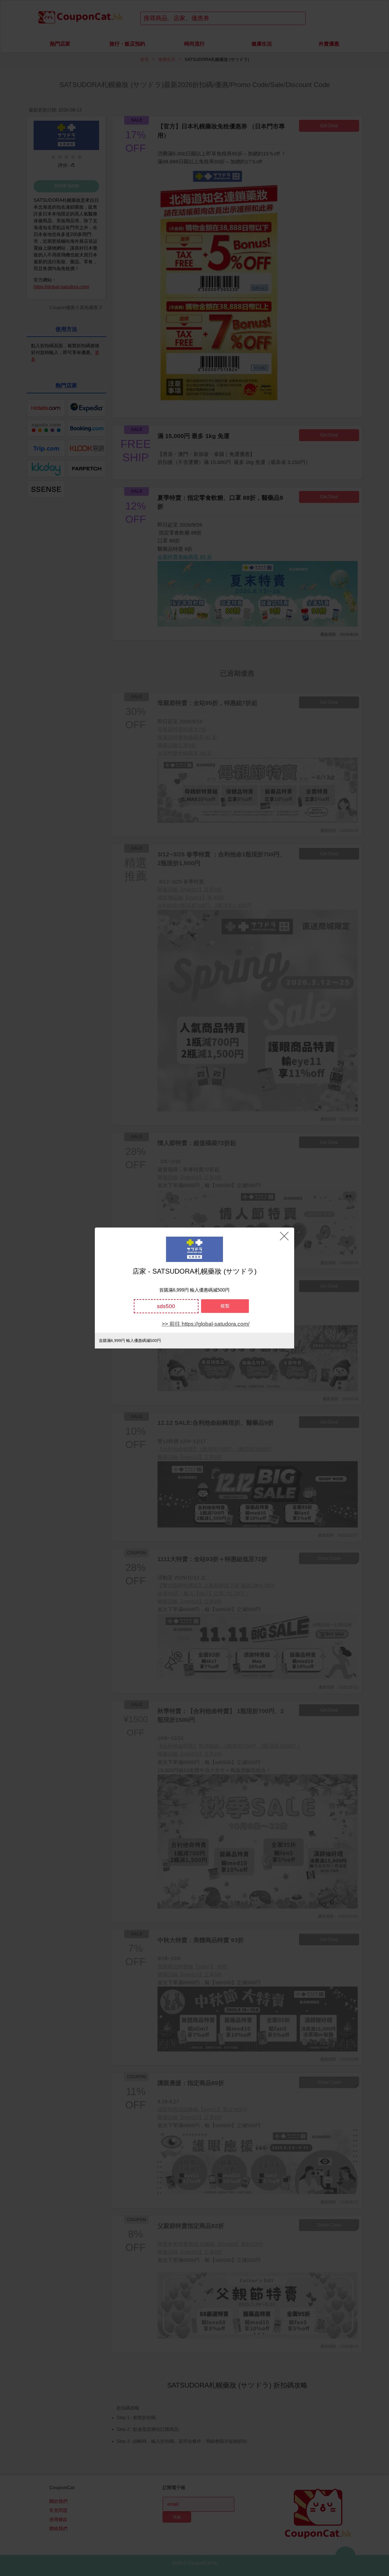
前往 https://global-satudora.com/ (209, 1324)
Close (284, 1236)
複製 (225, 1306)
